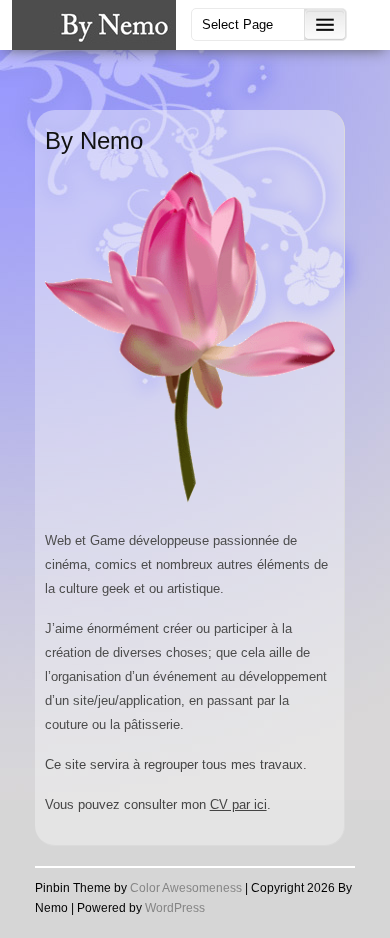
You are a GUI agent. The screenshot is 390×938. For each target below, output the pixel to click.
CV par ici (238, 804)
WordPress (175, 908)
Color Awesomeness (186, 888)
